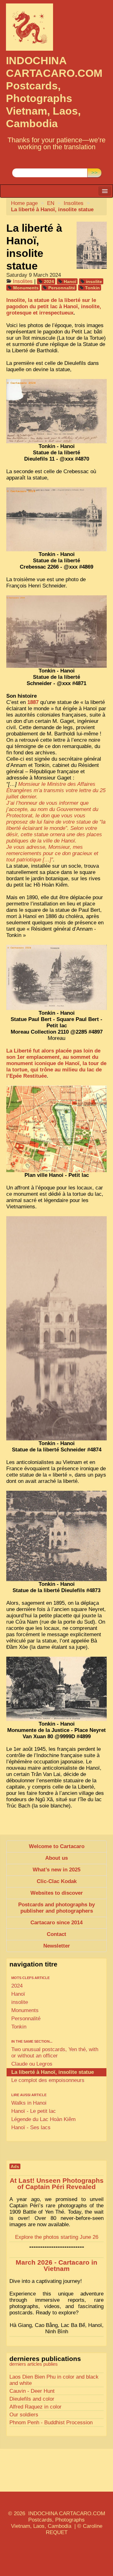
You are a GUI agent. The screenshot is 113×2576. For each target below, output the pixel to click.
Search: (21, 163)
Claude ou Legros (32, 2064)
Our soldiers (24, 2415)
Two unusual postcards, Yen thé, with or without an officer (55, 2053)
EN (51, 203)
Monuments (26, 288)
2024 (49, 281)
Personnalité (62, 288)
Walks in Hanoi (29, 2103)
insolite (94, 281)
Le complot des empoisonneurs (48, 2080)
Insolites (74, 203)
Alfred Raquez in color (35, 2407)
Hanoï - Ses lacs (31, 2128)
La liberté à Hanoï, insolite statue (53, 2072)
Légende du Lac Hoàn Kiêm (43, 2119)
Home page (24, 203)
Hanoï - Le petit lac (34, 2111)
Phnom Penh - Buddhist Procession (51, 2423)
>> (94, 173)
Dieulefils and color (32, 2399)
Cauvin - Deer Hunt (32, 2391)
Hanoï (70, 281)
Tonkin (92, 288)
